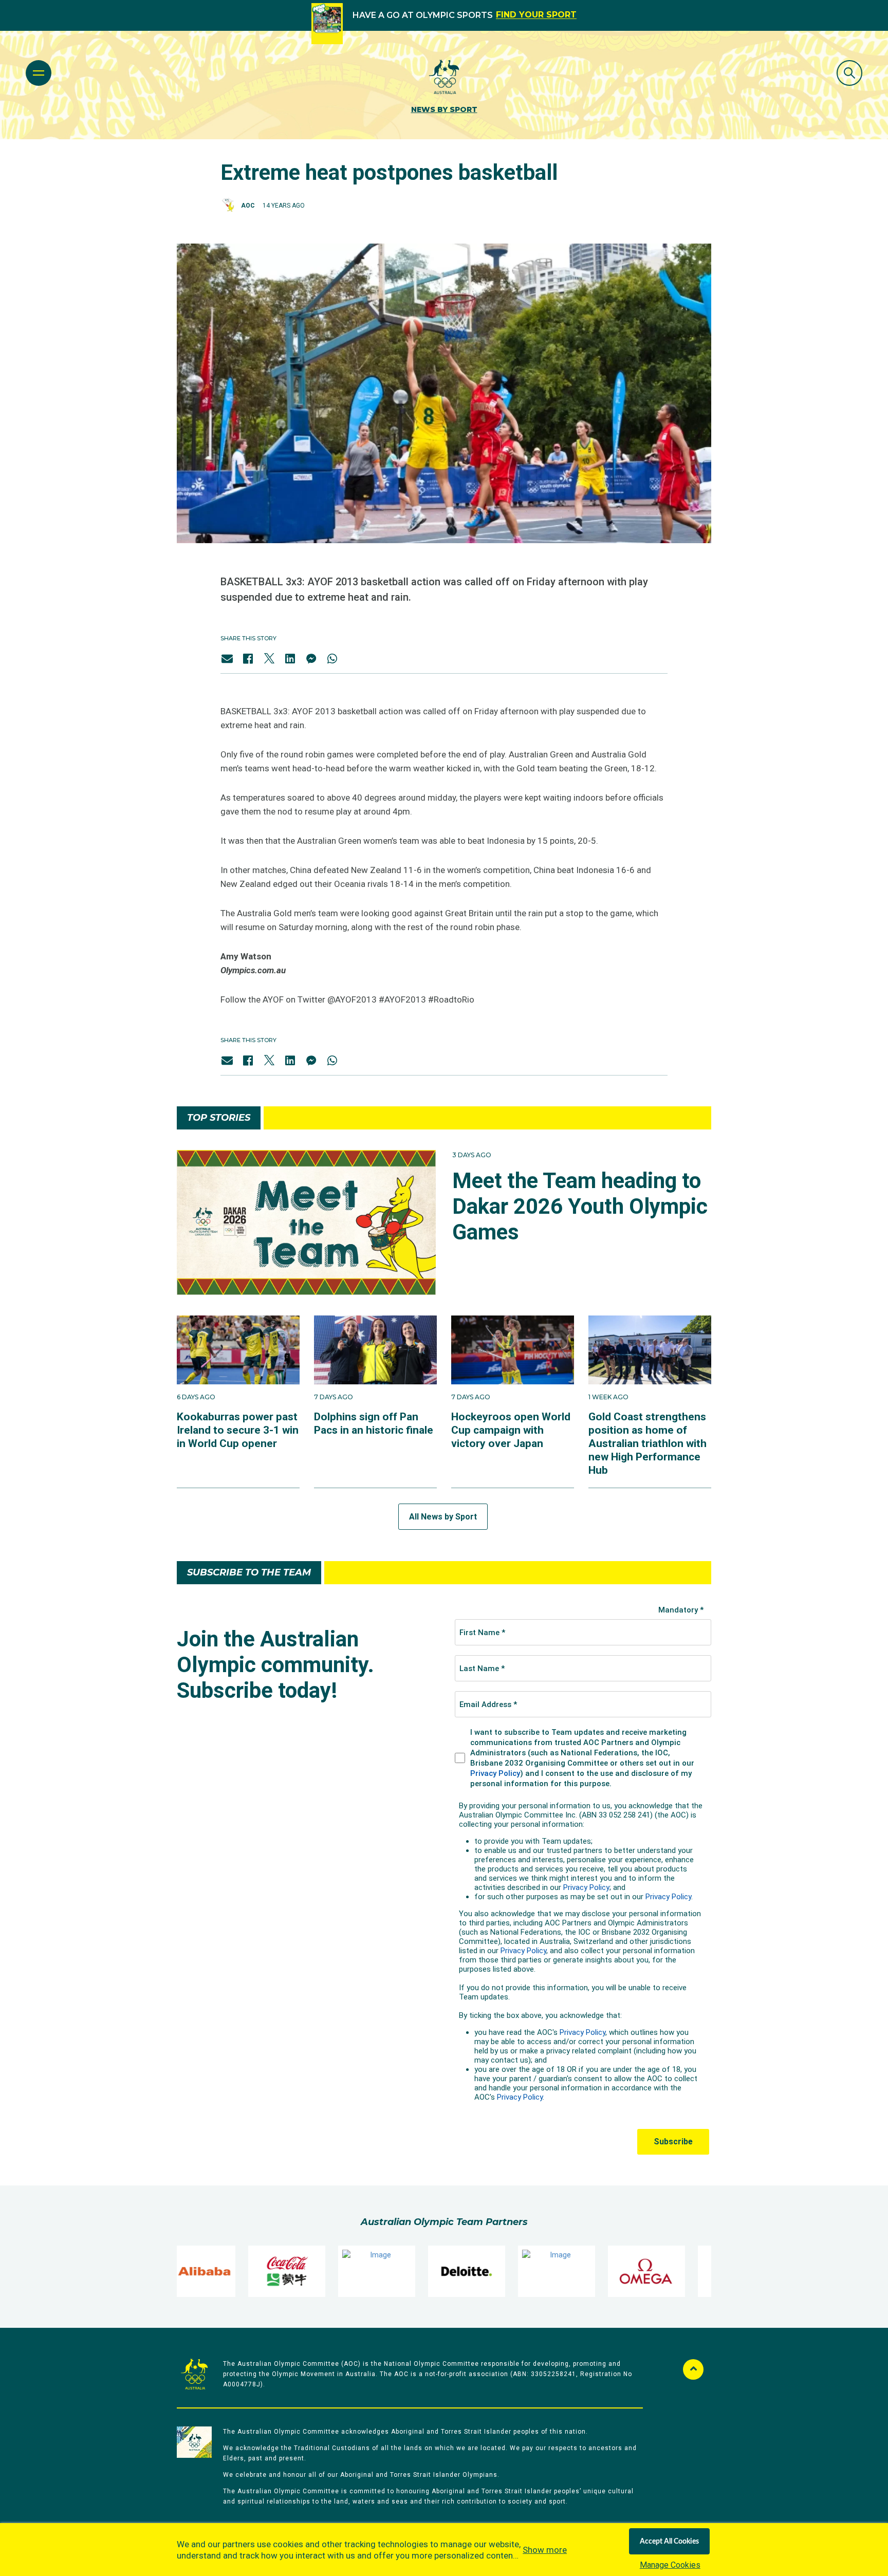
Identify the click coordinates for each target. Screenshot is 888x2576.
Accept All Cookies (669, 2542)
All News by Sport (443, 1517)
